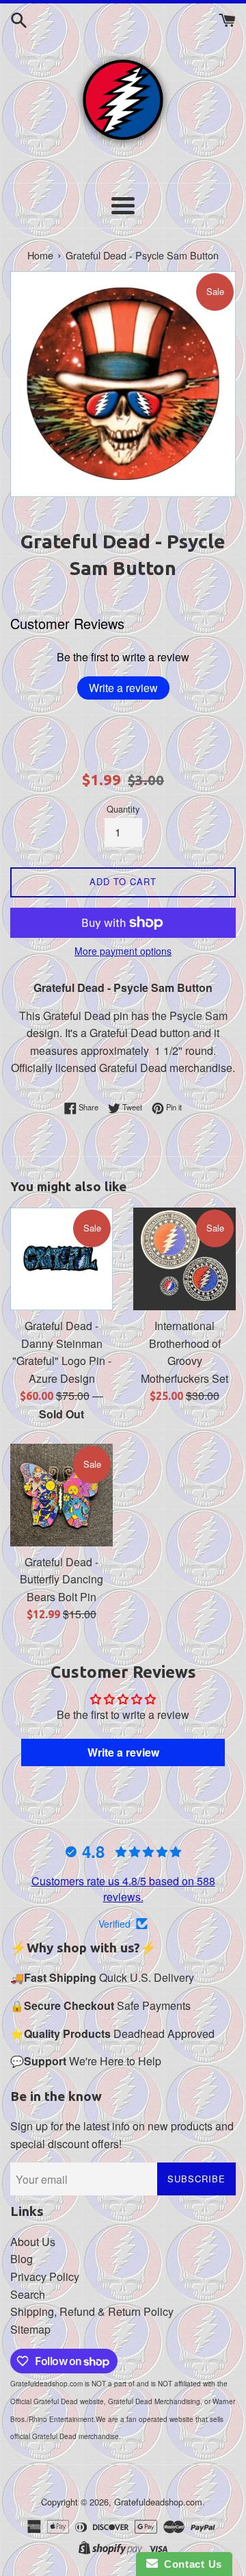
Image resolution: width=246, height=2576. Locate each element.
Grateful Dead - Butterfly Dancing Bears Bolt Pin (61, 1579)
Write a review (123, 688)
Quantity (123, 809)
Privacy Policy (45, 2277)
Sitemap (30, 2329)
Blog (22, 2259)
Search (28, 2294)
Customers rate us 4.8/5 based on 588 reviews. (123, 1888)
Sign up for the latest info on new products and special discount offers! (122, 2135)
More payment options (123, 951)
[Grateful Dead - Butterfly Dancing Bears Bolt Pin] (61, 1495)
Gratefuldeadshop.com (158, 2502)
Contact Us (190, 2564)
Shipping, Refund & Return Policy (92, 2311)
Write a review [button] (123, 1752)
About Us (33, 2242)
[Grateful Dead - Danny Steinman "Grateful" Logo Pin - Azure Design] (61, 1259)
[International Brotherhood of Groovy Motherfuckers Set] (184, 1259)
